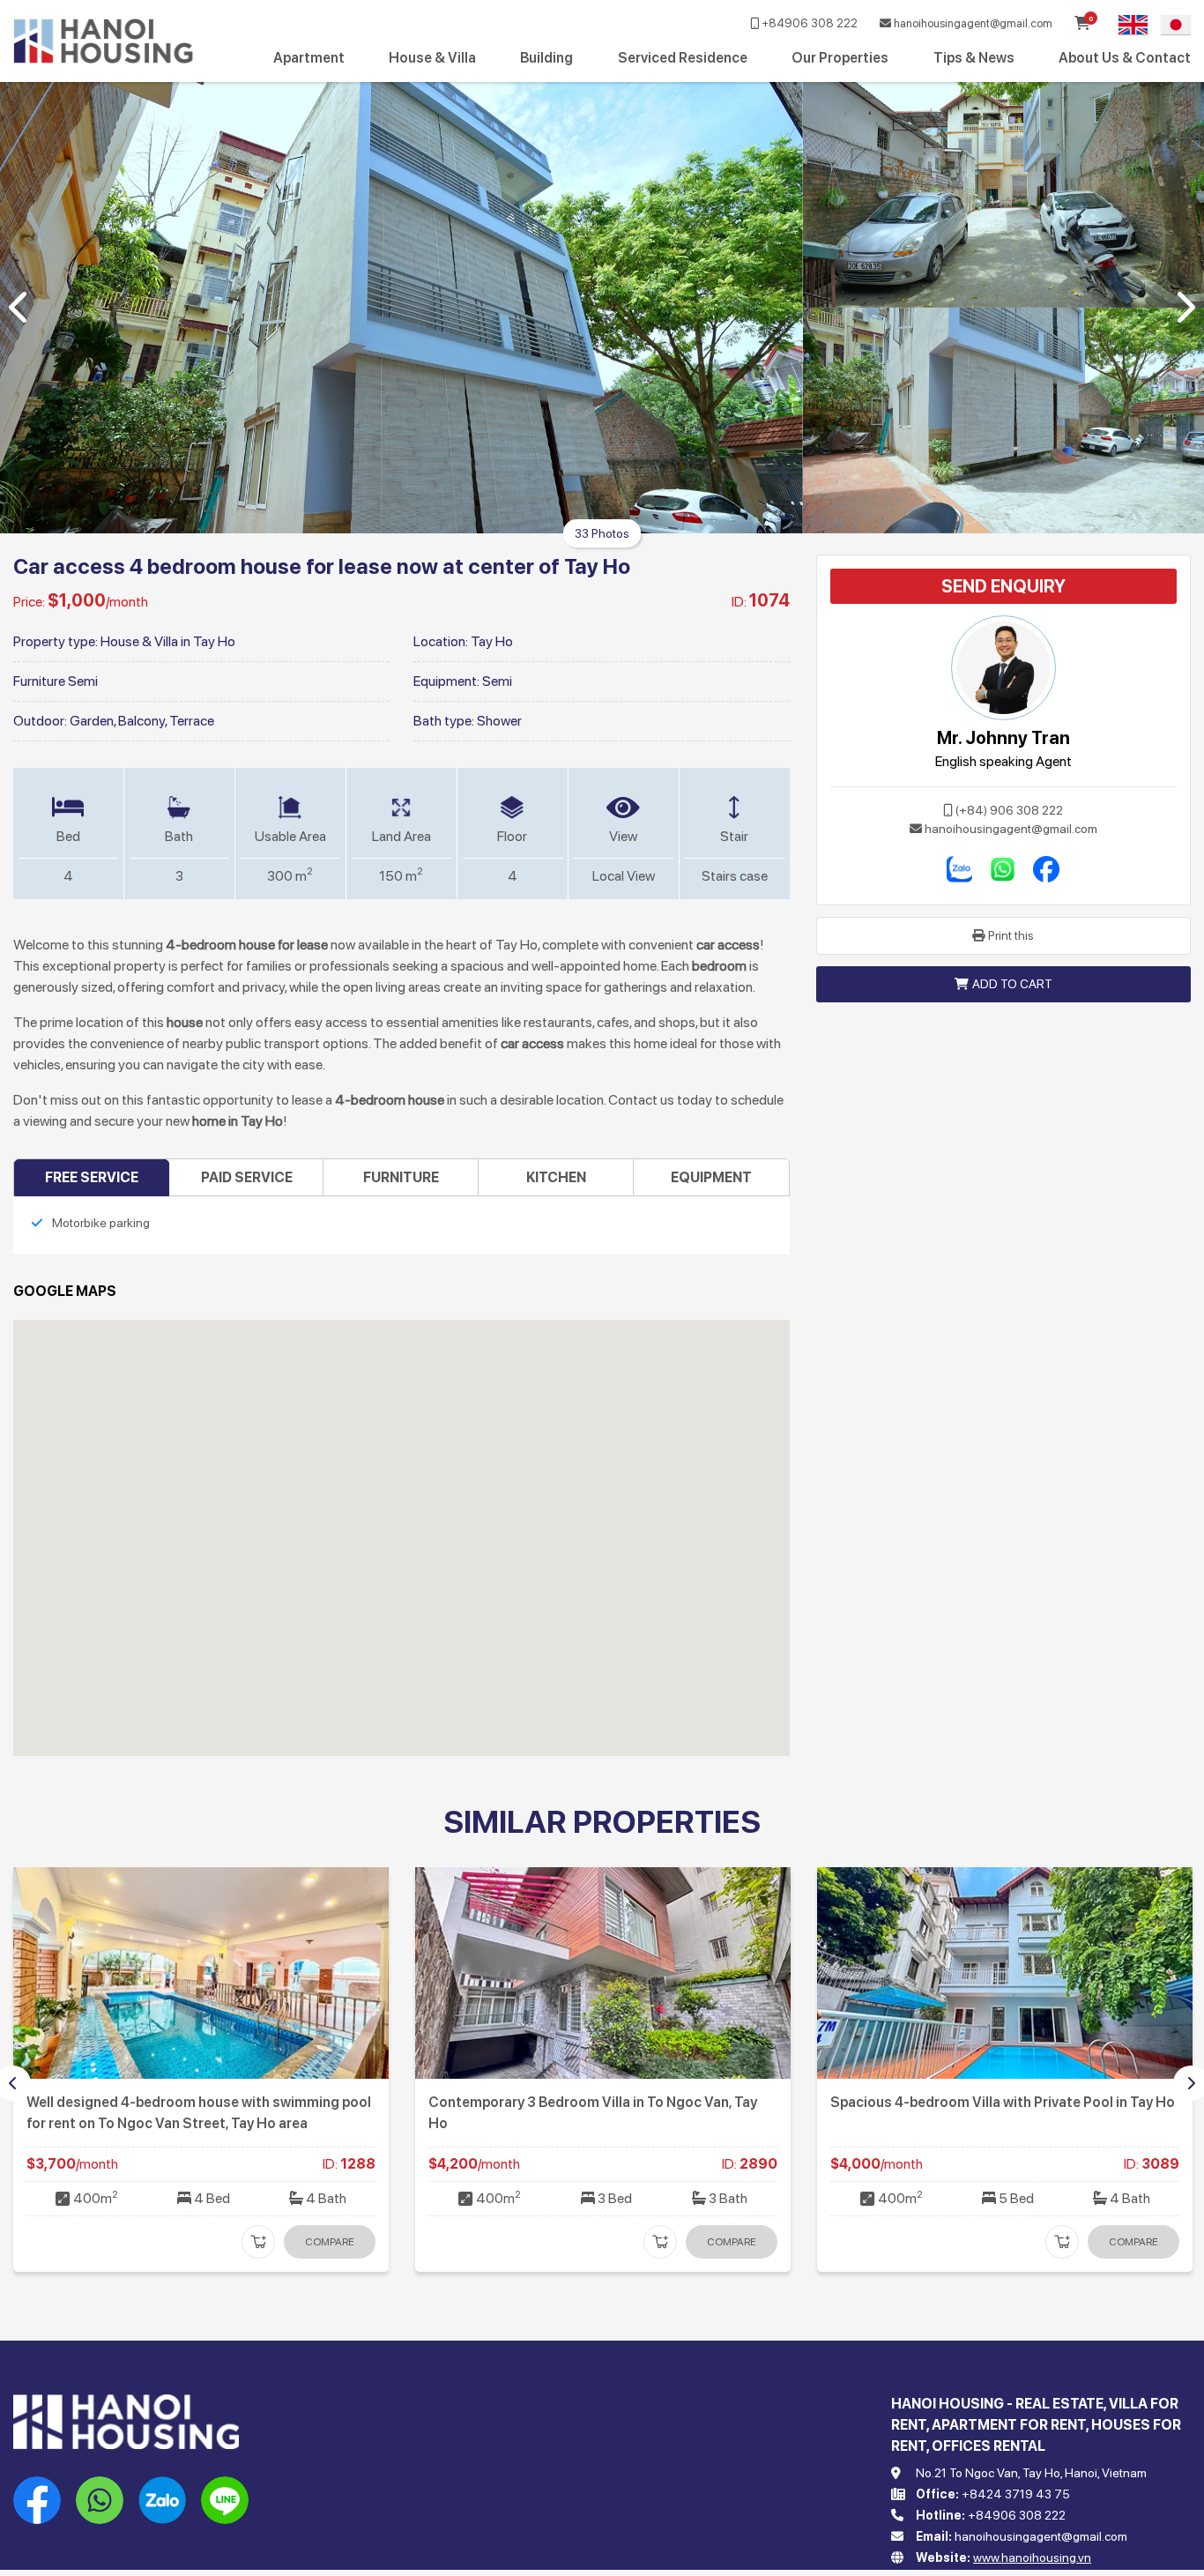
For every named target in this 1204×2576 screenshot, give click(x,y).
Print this (1011, 935)
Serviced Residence (683, 58)
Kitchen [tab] (556, 1177)
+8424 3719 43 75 (1016, 2494)
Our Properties (840, 58)
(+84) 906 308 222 (1009, 810)
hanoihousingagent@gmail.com (972, 23)
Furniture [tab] (401, 1177)
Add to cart (1012, 984)
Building (546, 58)
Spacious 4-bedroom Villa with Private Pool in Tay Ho (601, 2102)
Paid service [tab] (247, 1177)
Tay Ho (492, 641)
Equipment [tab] (711, 1177)
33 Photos (602, 533)
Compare (330, 2242)
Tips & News (974, 58)
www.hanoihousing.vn (1032, 2557)
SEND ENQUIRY (1003, 586)
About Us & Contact (1125, 58)
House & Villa (432, 58)
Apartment (309, 58)
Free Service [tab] (92, 1177)
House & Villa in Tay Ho (168, 641)
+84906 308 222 (808, 23)
